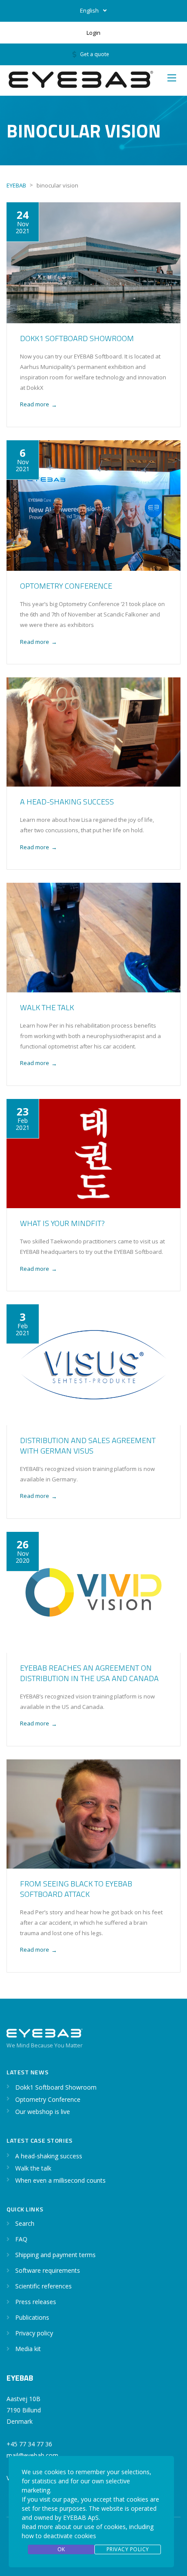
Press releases (36, 2302)
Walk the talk (47, 1007)
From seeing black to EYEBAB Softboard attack (76, 1889)
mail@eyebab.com (32, 2455)
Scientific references (43, 2286)
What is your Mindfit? (62, 1223)
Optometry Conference (66, 586)
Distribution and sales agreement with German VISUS (88, 1445)
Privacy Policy (128, 2549)
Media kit (28, 2349)
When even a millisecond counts (60, 2180)
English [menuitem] (89, 10)
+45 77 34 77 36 (29, 2444)
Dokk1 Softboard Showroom (77, 338)
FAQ (21, 2239)
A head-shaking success (67, 802)
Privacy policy (34, 2333)
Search (25, 2223)
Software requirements (48, 2270)
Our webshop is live (43, 2112)
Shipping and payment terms (55, 2255)
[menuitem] (93, 11)
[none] (93, 11)
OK (61, 2549)
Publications (32, 2317)
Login (93, 33)
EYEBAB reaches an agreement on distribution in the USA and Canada (89, 1673)
